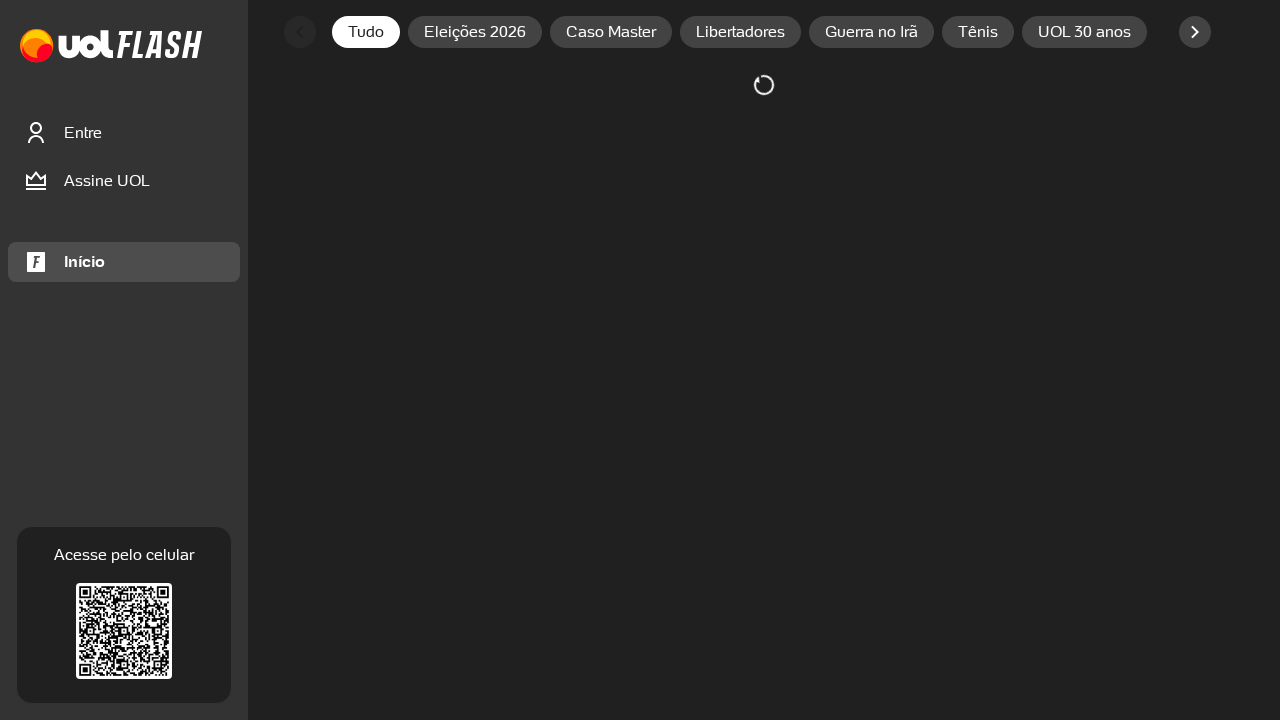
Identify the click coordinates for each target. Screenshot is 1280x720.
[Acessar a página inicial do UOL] (66, 46)
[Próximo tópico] (1195, 32)
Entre (83, 132)
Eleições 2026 (475, 31)
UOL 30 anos (1084, 31)
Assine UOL (107, 180)
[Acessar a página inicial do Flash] (159, 46)
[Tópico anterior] (300, 32)
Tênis (978, 31)
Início (84, 261)
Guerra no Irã (871, 31)
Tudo (366, 31)
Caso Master (611, 31)
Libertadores (740, 31)
